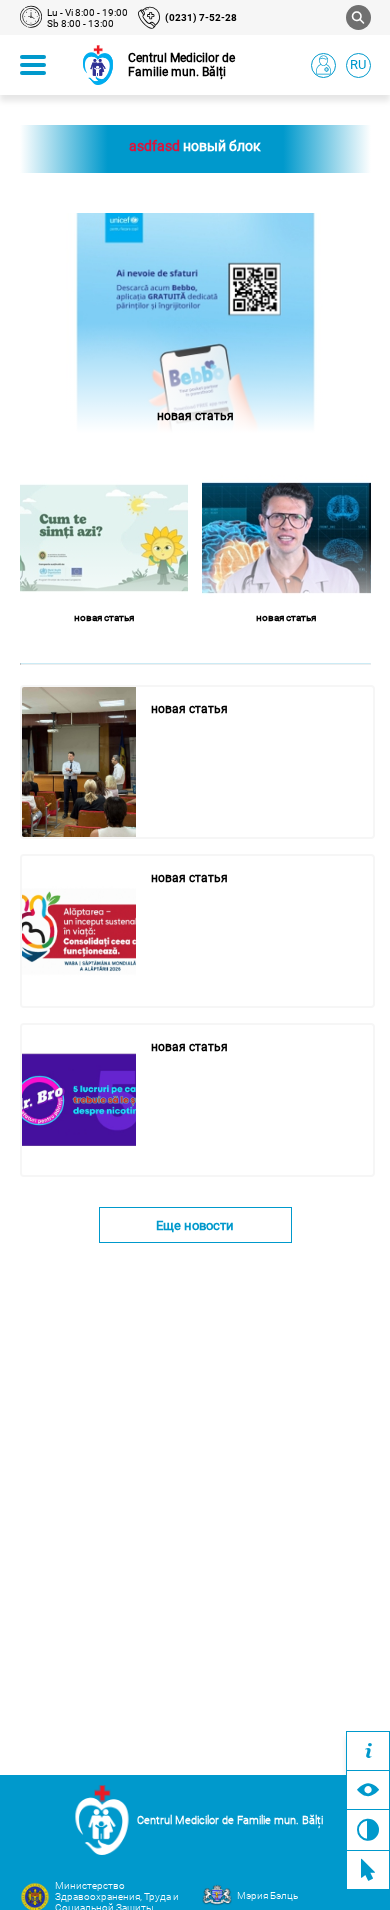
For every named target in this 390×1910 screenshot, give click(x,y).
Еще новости (195, 1225)
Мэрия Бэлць (267, 1895)
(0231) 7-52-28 (201, 17)
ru (358, 64)
